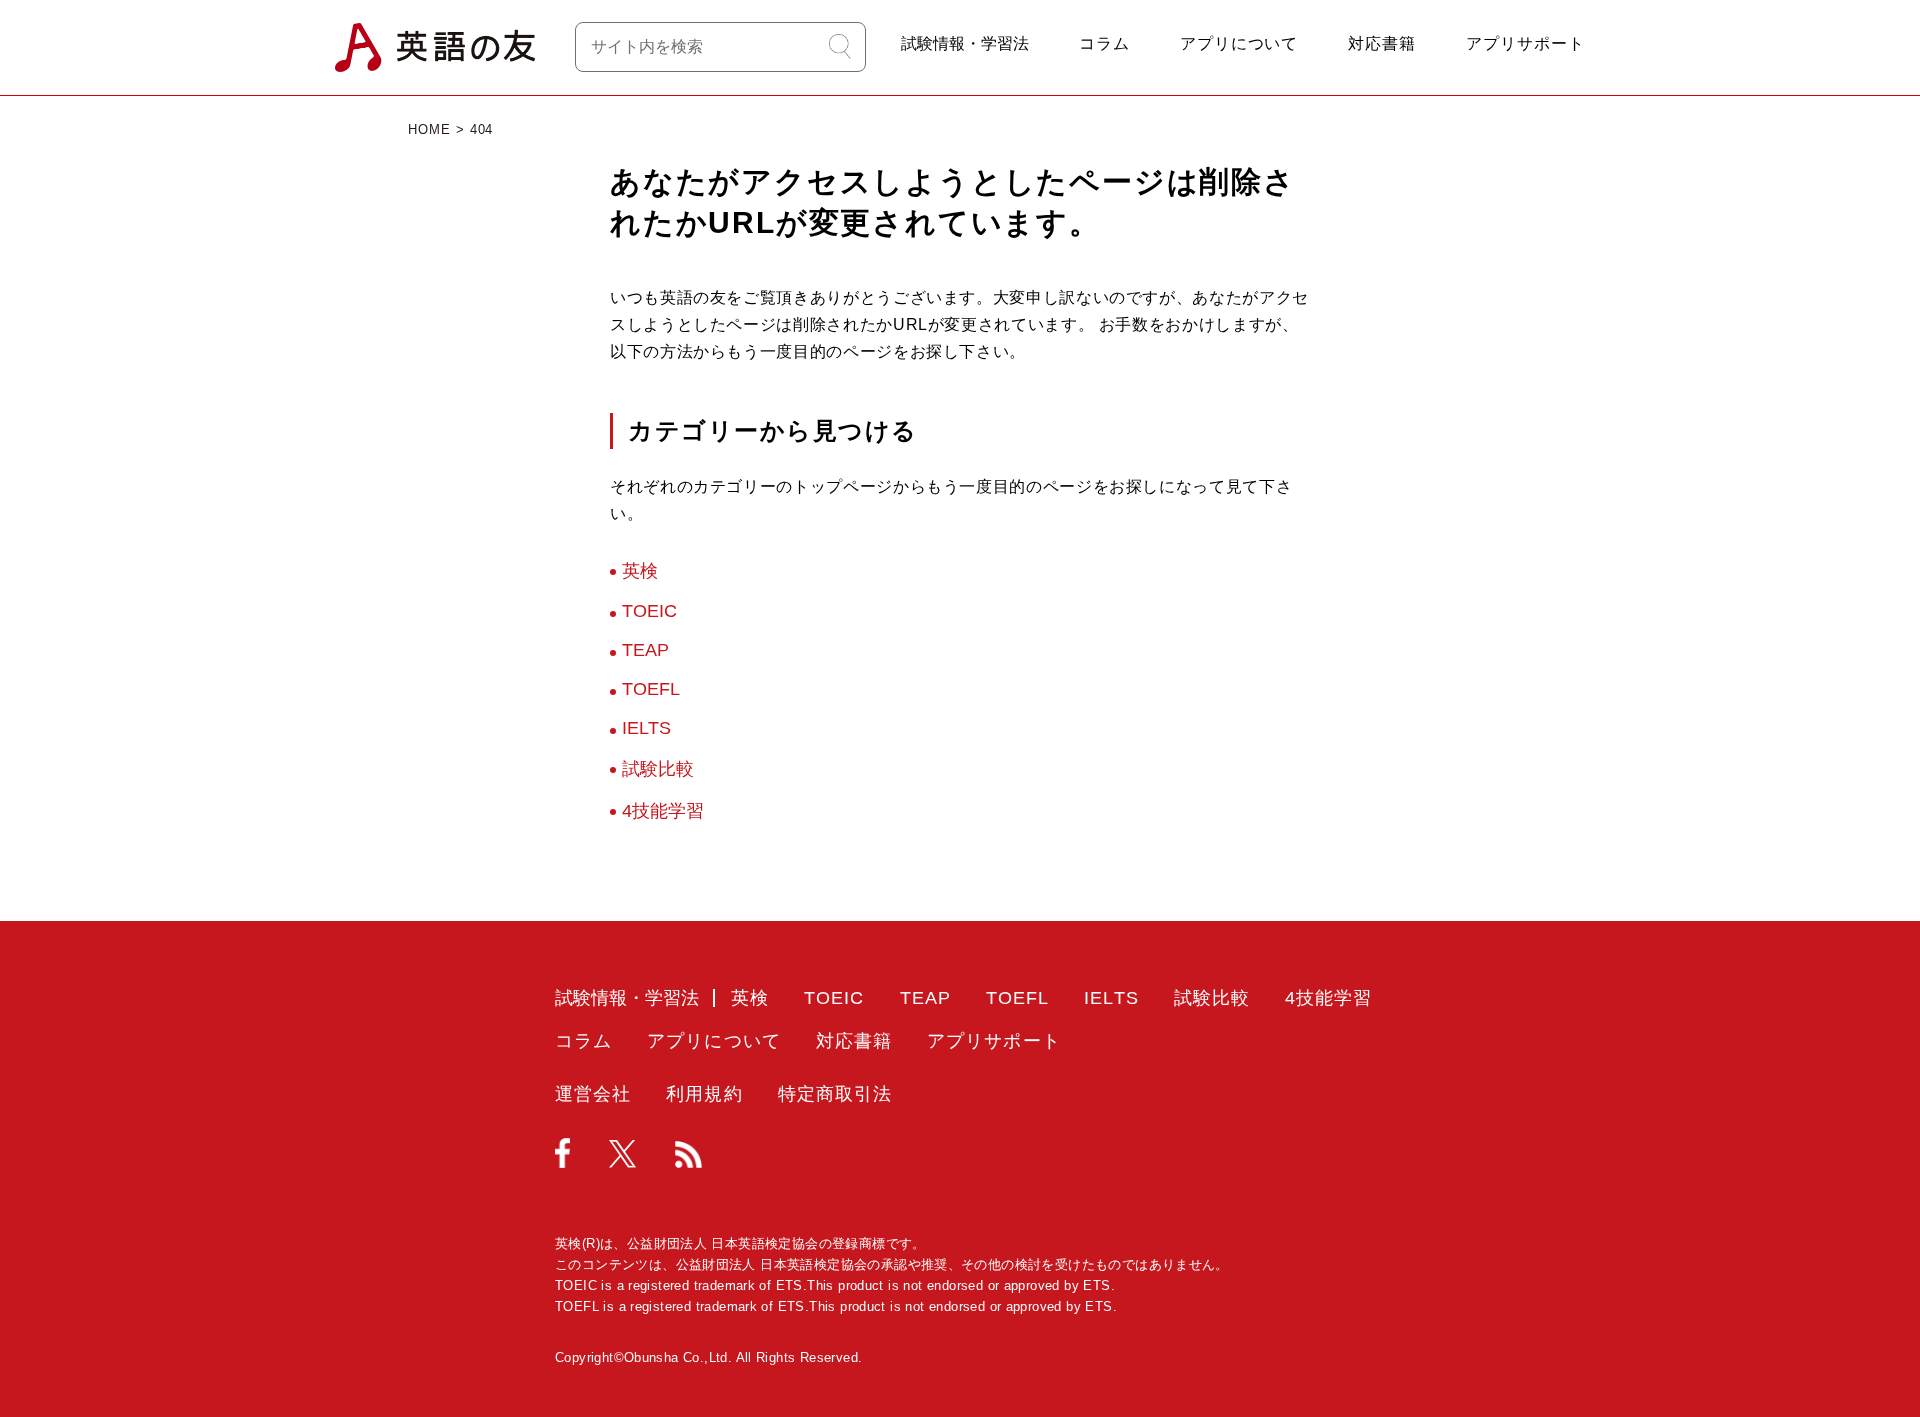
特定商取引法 (835, 1094)
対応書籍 (1382, 43)
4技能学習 (663, 811)
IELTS (646, 728)
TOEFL (651, 689)
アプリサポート (1525, 43)
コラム (1104, 43)
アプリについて (1239, 43)
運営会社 (593, 1094)
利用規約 (704, 1094)
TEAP (645, 650)
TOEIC (649, 611)
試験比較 (658, 769)
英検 (640, 571)
